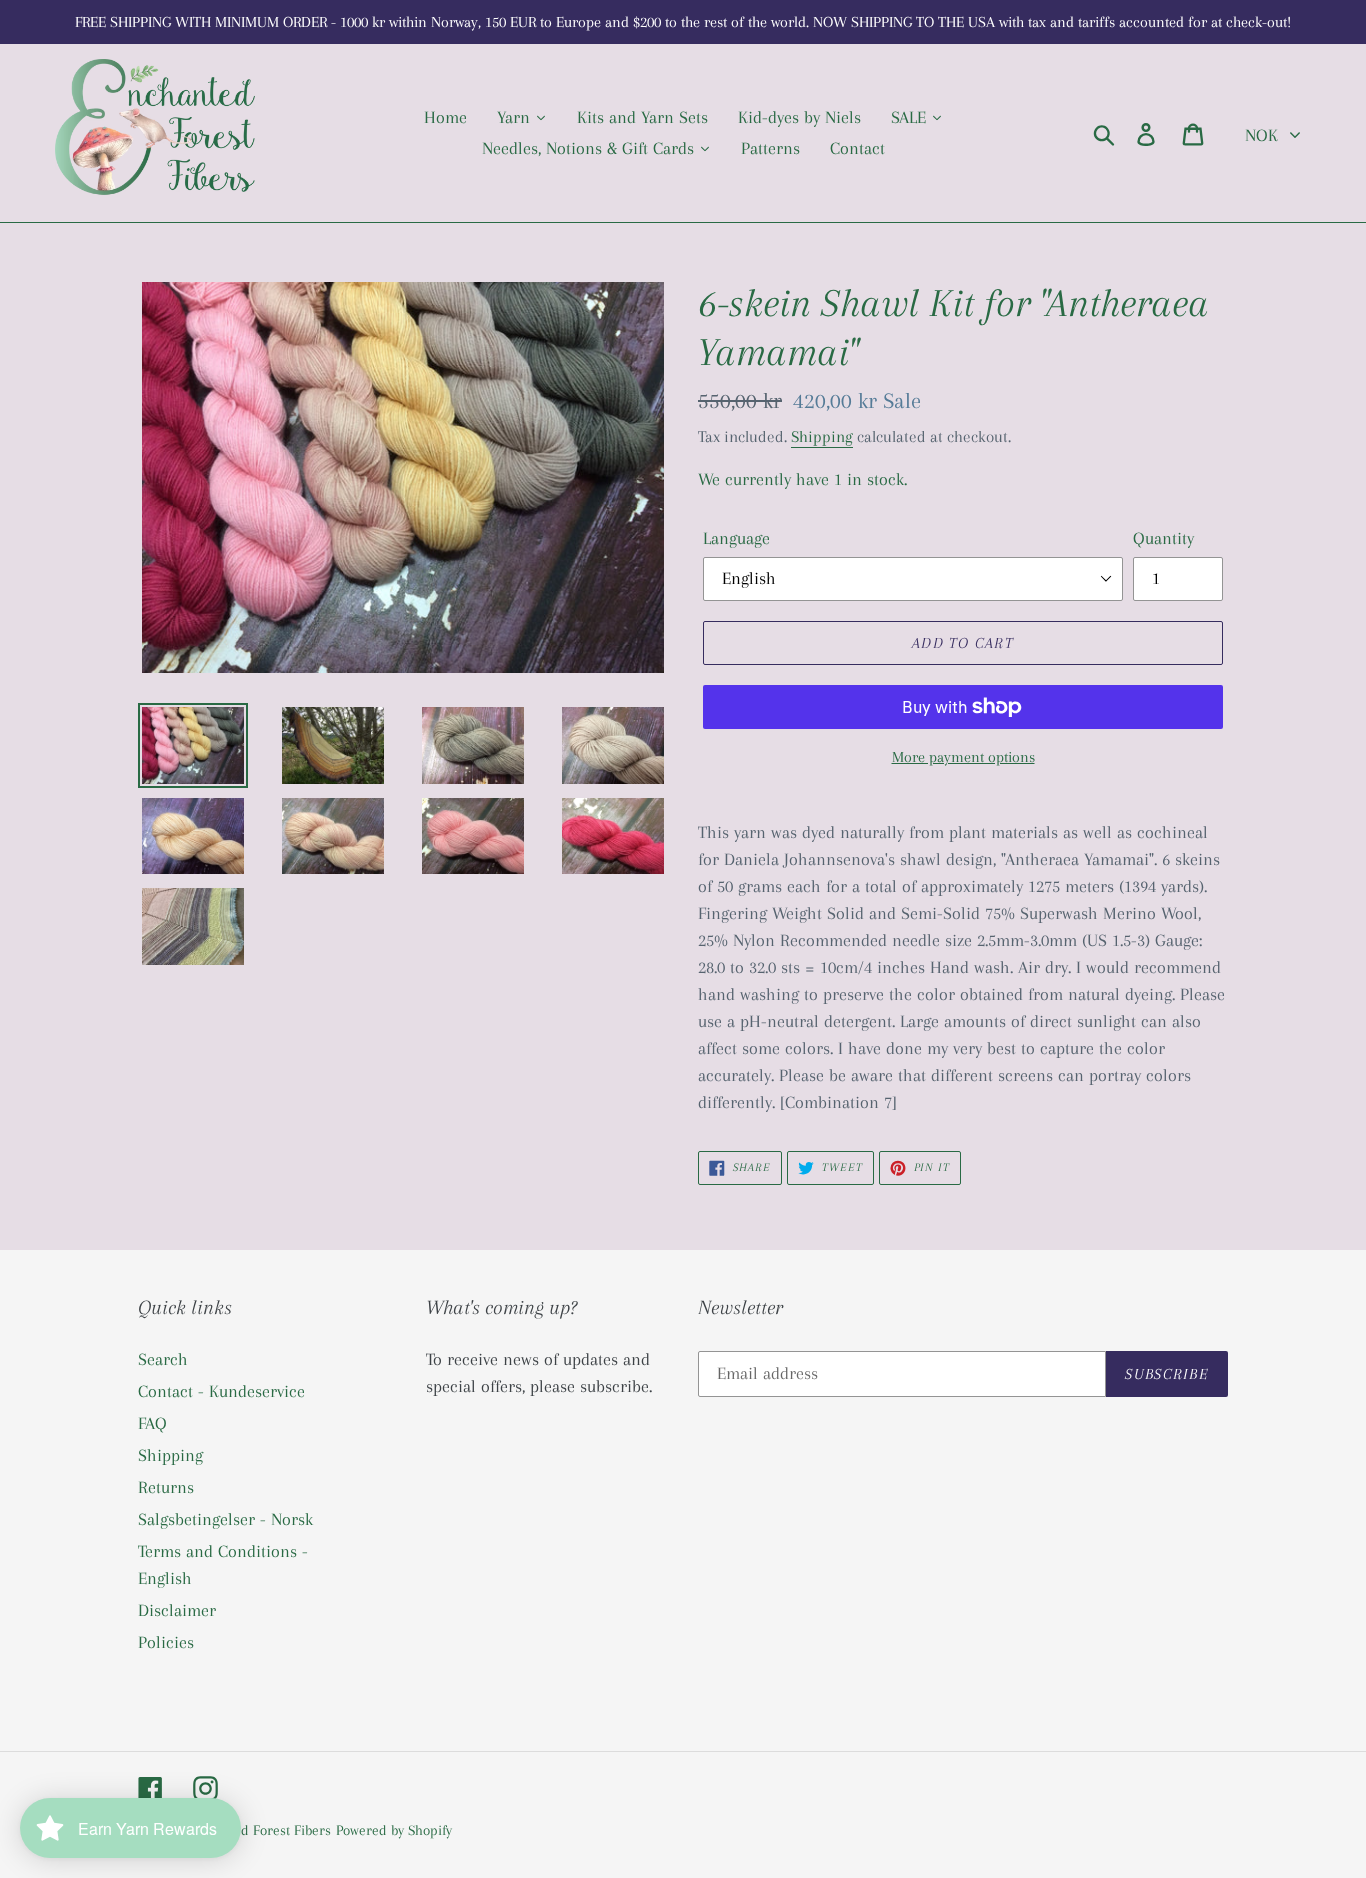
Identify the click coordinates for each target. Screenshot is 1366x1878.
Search (163, 1359)
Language (736, 538)
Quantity (1163, 538)
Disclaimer (177, 1610)
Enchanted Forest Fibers (258, 1830)
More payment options (963, 757)
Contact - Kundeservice (221, 1391)
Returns (166, 1487)
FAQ (152, 1423)
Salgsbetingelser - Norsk (225, 1519)
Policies (166, 1642)
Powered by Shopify (394, 1830)
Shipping (822, 436)
